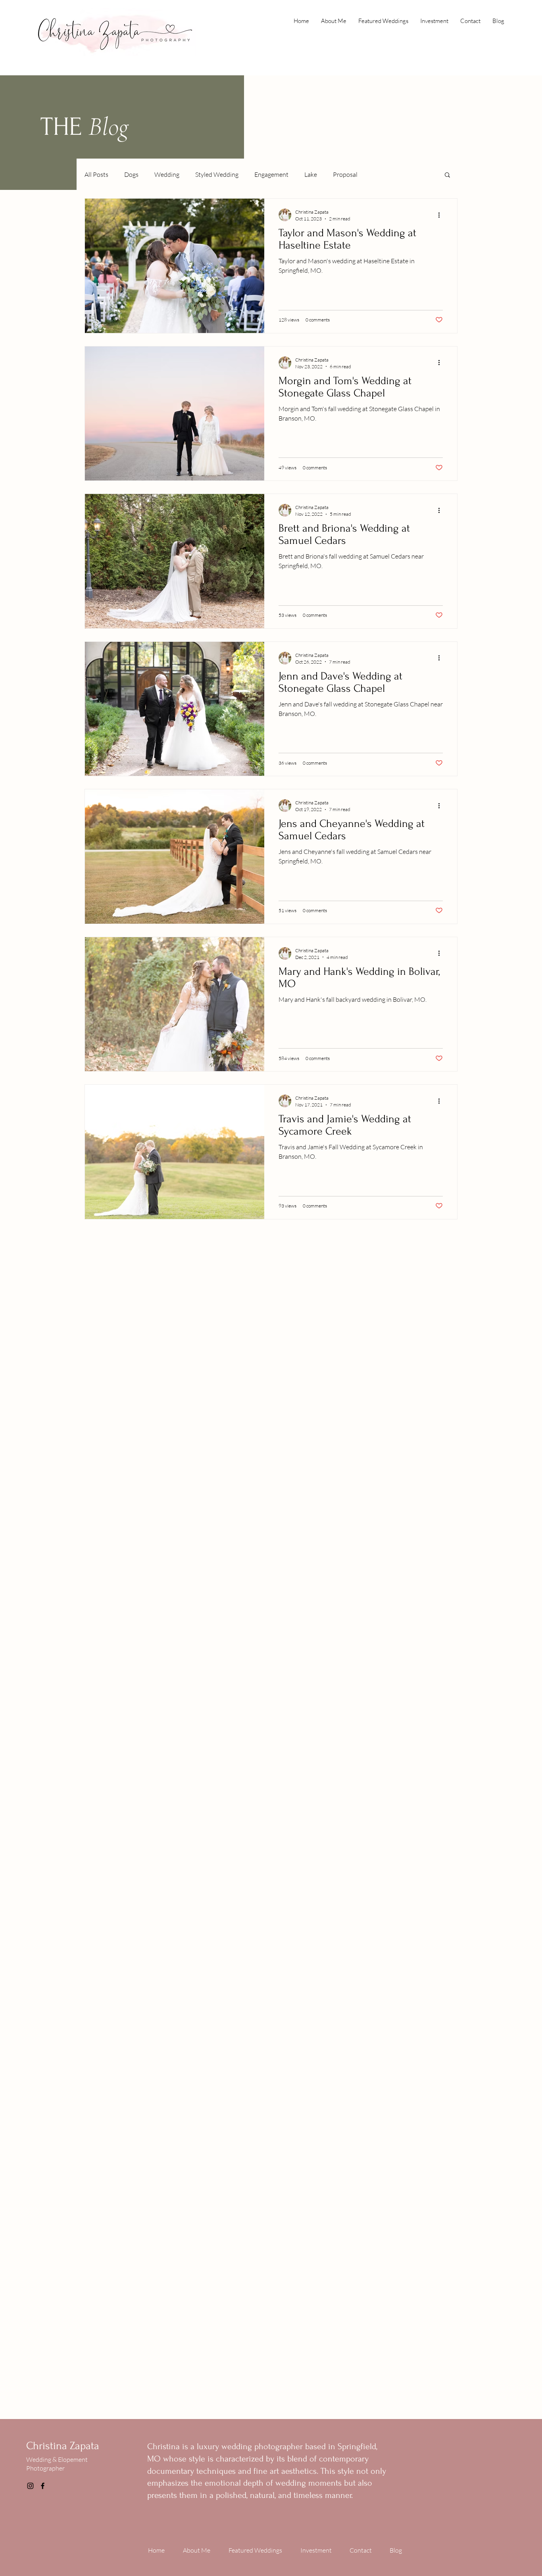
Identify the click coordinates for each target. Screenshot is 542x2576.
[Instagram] (30, 2486)
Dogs (131, 174)
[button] (447, 175)
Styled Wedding (217, 174)
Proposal (345, 174)
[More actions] (442, 215)
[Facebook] (43, 2486)
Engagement (271, 174)
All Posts (96, 174)
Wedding (167, 174)
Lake (311, 174)
